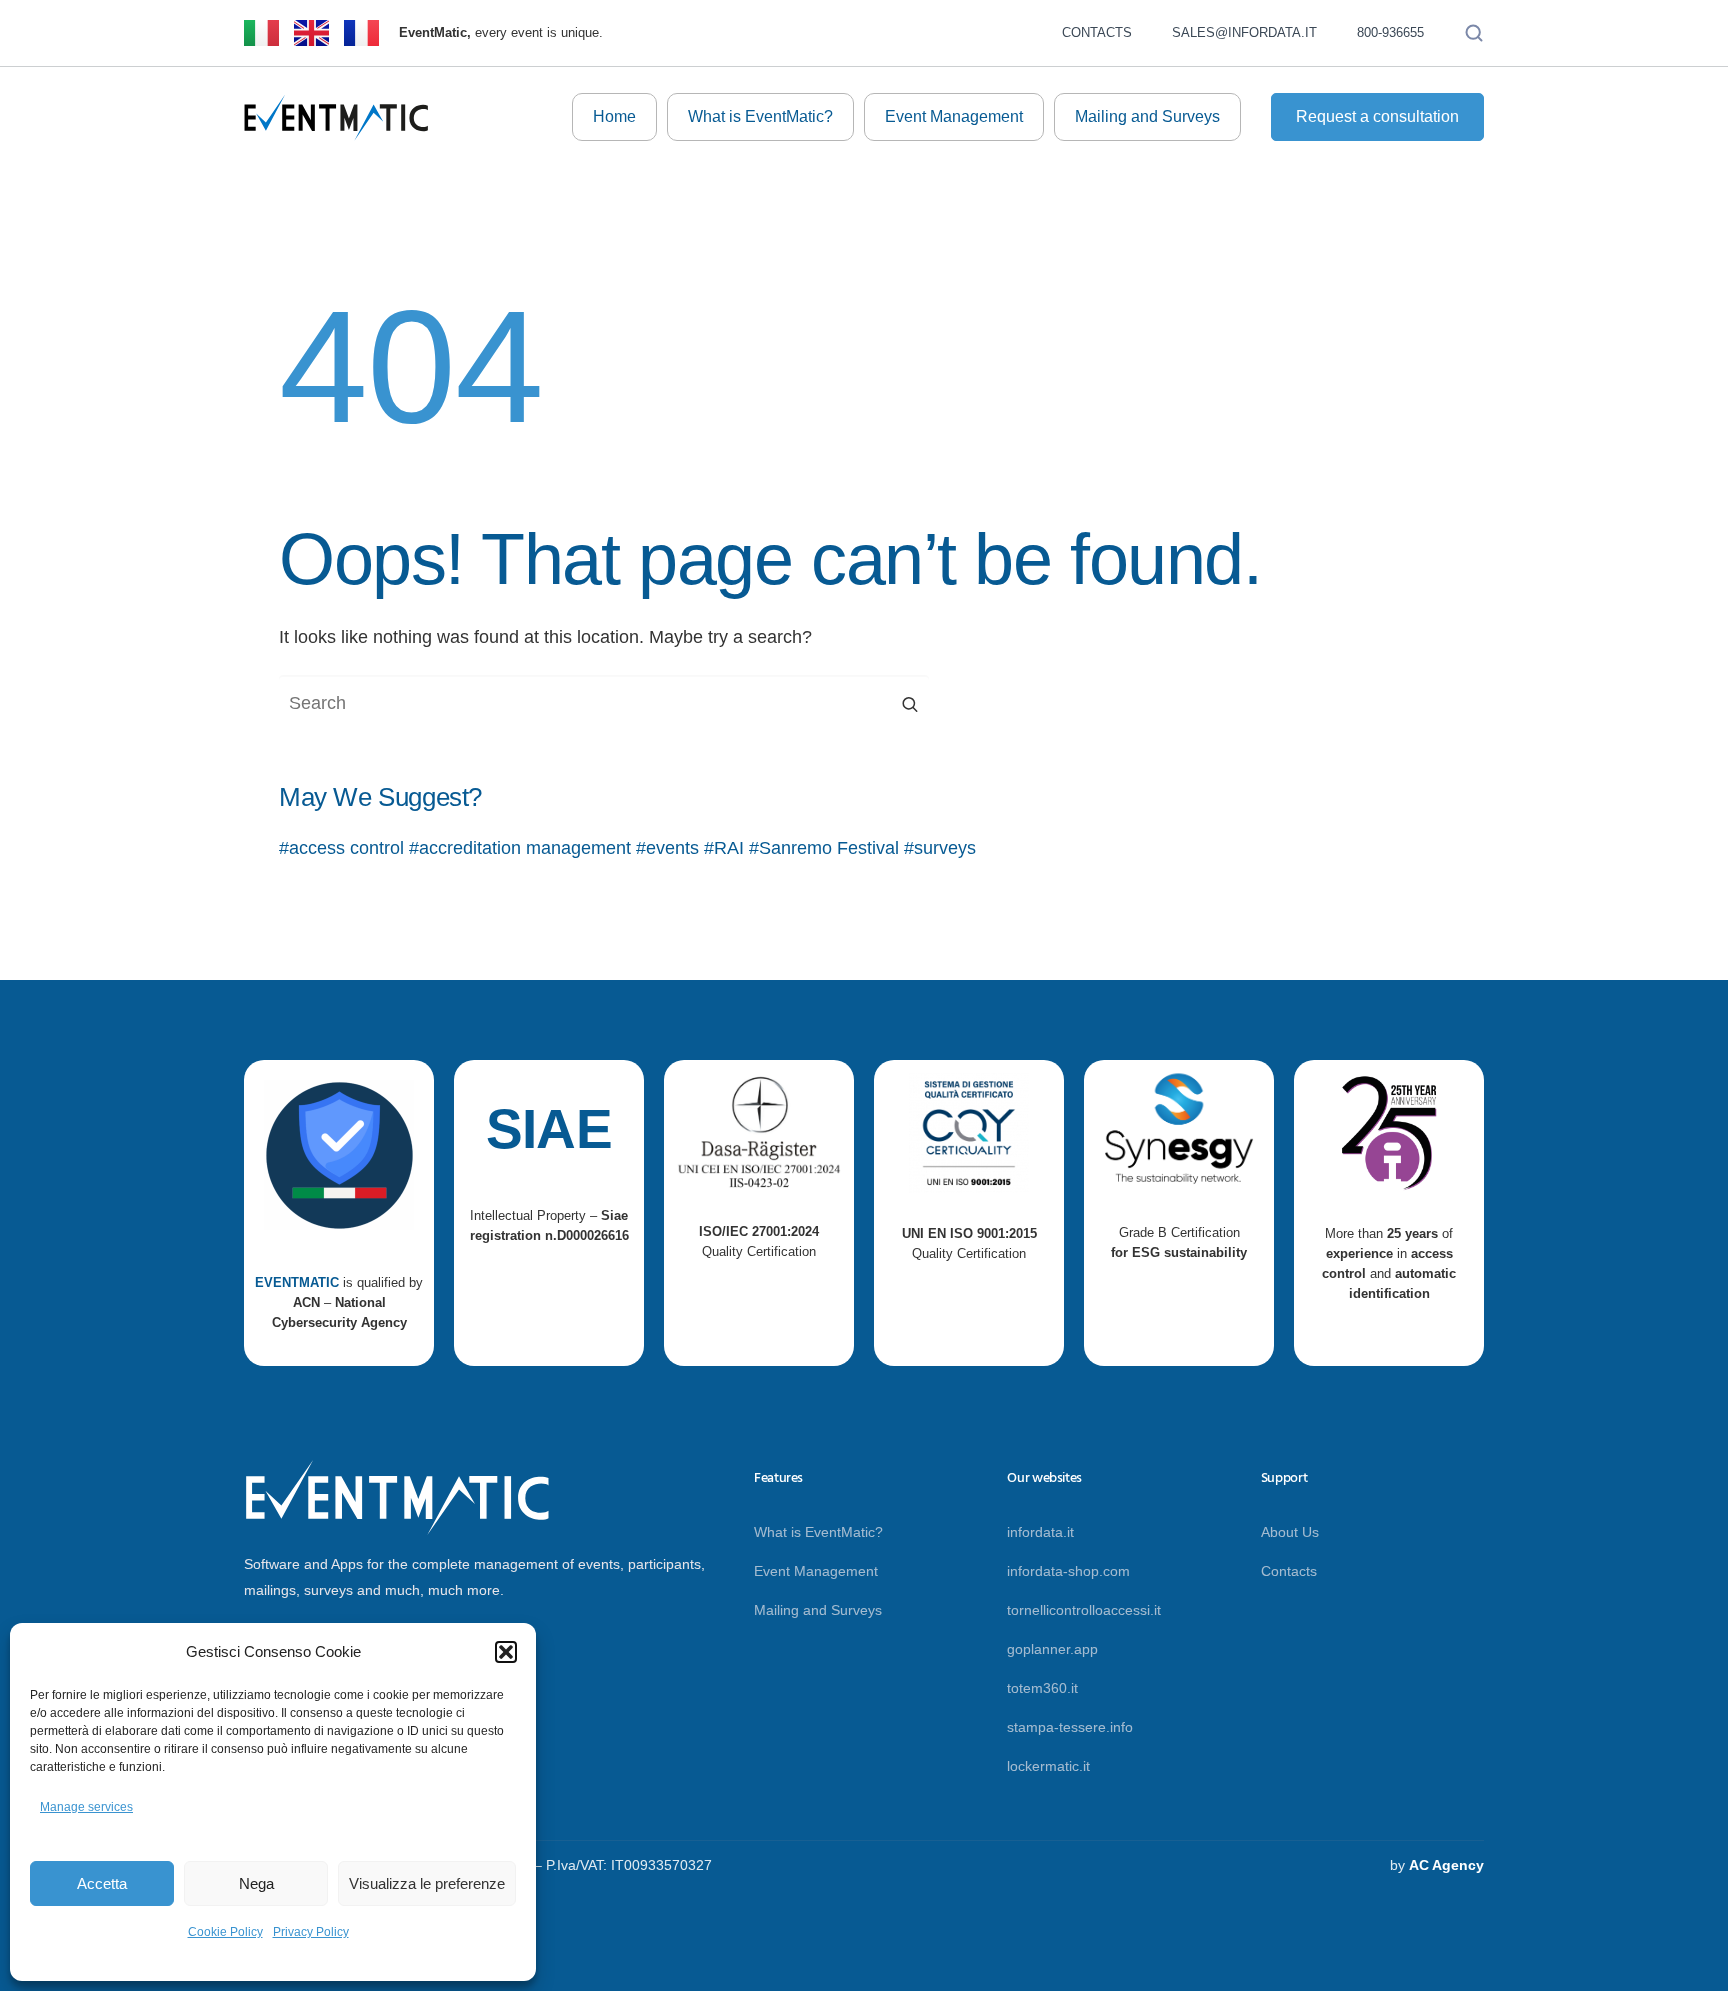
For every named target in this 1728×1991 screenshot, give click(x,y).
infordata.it (1040, 1532)
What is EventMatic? (760, 116)
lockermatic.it (1048, 1766)
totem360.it (1042, 1688)
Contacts (1097, 32)
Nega (256, 1883)
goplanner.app (1052, 1649)
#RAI (724, 848)
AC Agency (1446, 1865)
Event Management (954, 116)
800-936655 (1390, 32)
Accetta (102, 1883)
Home (614, 116)
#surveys (940, 848)
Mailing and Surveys (1147, 116)
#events (667, 848)
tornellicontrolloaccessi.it (1084, 1610)
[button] (506, 1652)
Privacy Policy (311, 1932)
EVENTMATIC (297, 1282)
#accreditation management (520, 848)
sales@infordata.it (1244, 32)
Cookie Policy (225, 1932)
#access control (341, 848)
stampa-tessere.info (1070, 1727)
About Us (1290, 1532)
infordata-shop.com (1068, 1571)
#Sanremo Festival (824, 848)
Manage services (86, 1807)
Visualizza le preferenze (427, 1883)
